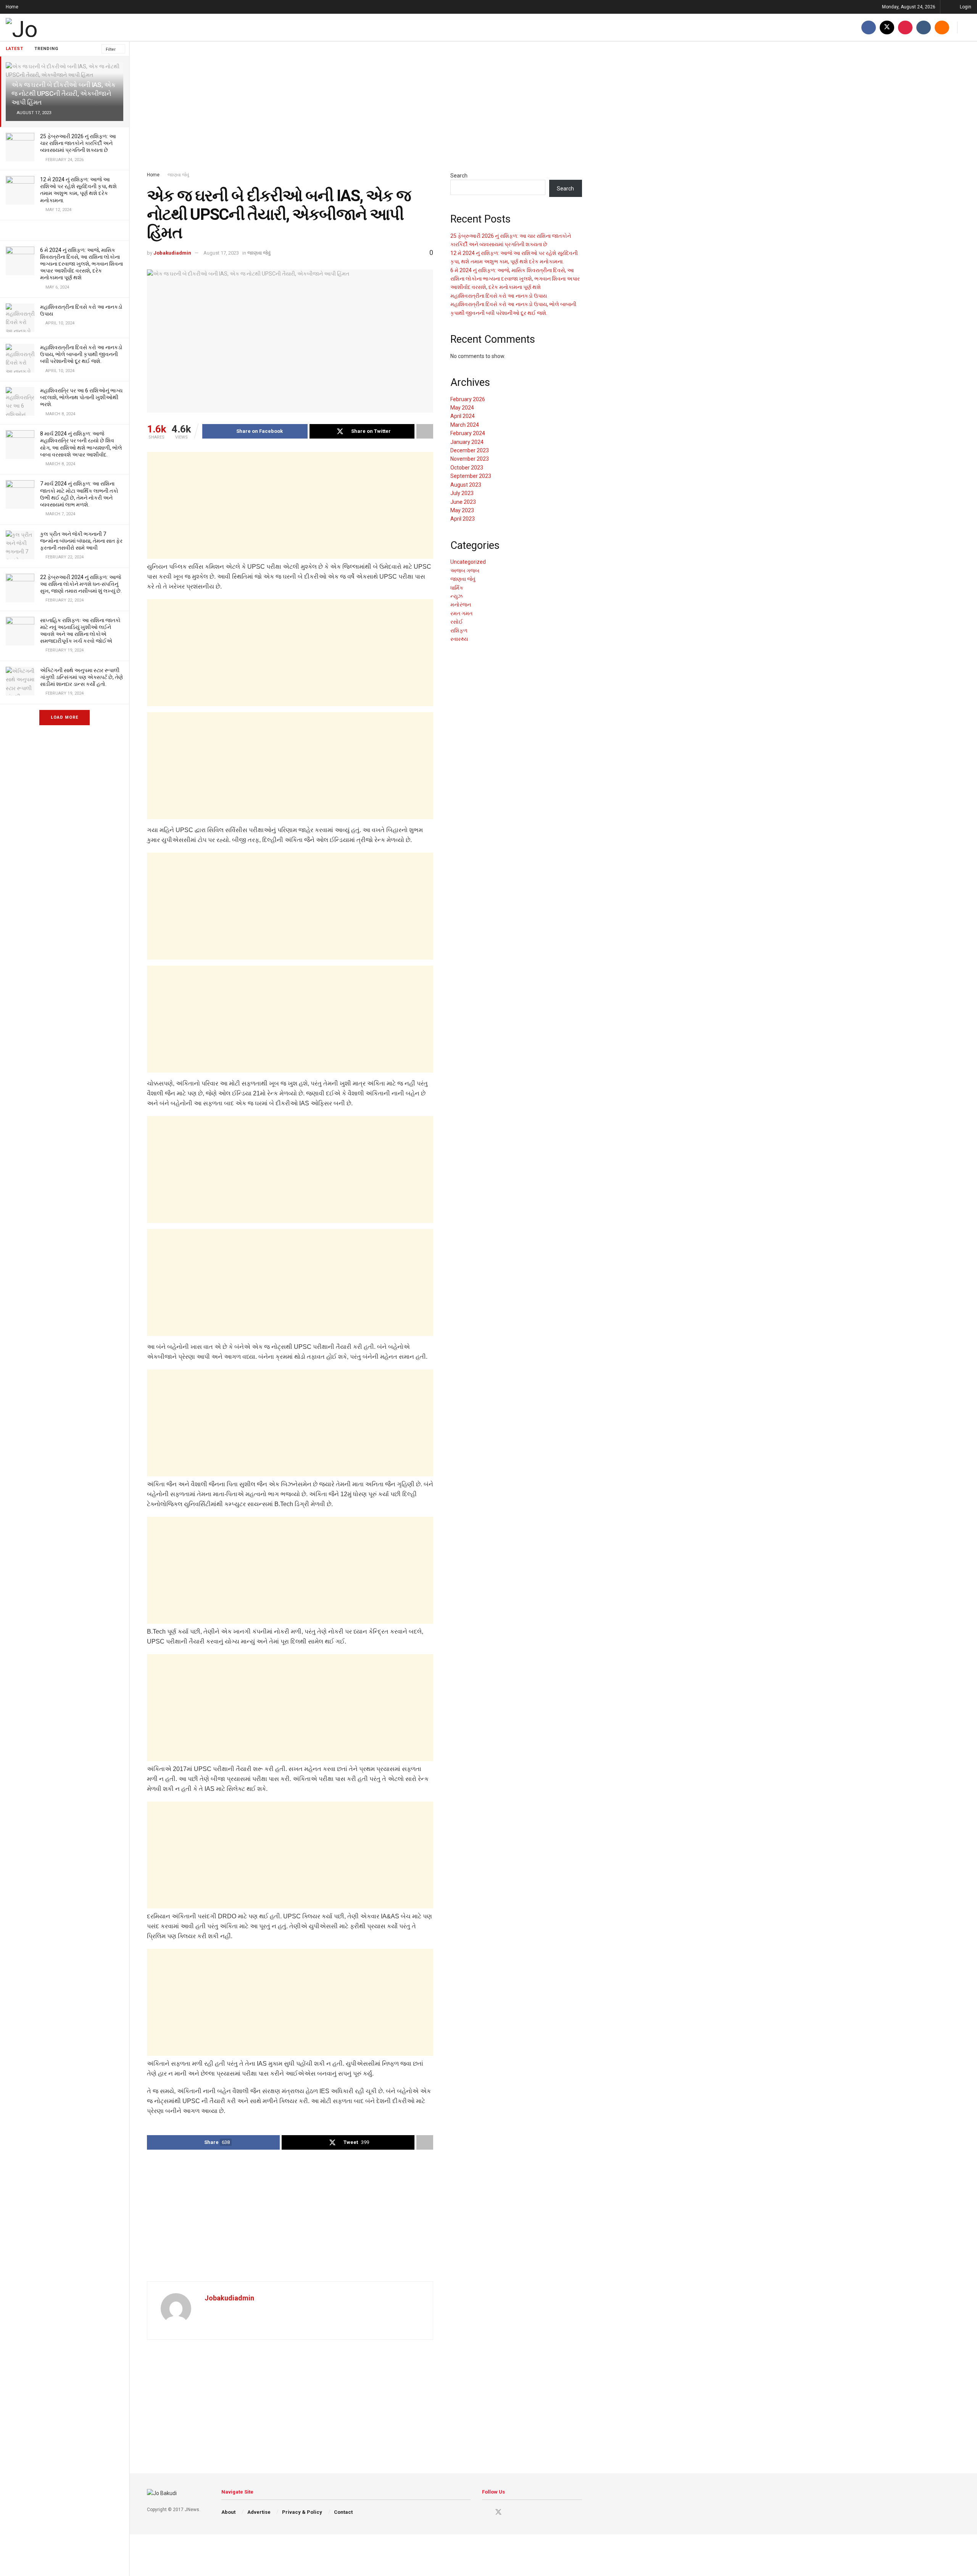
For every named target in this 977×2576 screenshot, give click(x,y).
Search (459, 176)
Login (965, 7)
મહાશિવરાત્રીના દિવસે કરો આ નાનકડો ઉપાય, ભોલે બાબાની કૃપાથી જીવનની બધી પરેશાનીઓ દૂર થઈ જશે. (81, 354)
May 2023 (462, 510)
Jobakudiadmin (172, 253)
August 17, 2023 (221, 253)
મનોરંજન (461, 605)
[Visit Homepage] (48, 27)
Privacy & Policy (302, 2512)
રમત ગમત (461, 613)
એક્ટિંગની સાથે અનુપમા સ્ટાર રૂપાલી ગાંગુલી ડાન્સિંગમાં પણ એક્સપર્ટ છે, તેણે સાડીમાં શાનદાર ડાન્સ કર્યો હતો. (81, 677)
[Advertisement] (364, 106)
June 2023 (463, 502)
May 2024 (462, 408)
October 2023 (467, 468)
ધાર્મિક (457, 588)
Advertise (259, 2512)
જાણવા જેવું (178, 175)
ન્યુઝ (456, 596)
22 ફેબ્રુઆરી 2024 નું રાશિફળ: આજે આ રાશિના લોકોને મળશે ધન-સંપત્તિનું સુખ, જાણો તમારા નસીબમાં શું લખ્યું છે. (81, 584)
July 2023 (462, 493)
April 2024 (463, 416)
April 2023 (463, 519)
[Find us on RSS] (942, 27)
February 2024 (468, 433)
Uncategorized (468, 562)
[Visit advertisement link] (64, 230)
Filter (111, 49)
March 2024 (465, 425)
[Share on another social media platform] (425, 431)
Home (12, 7)
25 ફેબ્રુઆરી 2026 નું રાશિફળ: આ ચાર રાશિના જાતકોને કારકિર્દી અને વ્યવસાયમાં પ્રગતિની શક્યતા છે (78, 143)
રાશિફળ (459, 631)
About (228, 2512)
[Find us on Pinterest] (905, 27)
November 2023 (470, 459)
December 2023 (470, 450)
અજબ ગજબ (465, 571)
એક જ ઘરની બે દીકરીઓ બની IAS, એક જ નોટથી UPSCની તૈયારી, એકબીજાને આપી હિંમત (63, 94)
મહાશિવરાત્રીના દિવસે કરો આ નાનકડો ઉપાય (499, 296)
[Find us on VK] (924, 27)
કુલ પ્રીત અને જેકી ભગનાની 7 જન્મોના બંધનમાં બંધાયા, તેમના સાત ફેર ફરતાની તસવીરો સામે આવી (81, 541)
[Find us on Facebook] (869, 27)
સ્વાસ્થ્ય (459, 639)
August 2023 (466, 485)
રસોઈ (457, 622)
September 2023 (471, 476)
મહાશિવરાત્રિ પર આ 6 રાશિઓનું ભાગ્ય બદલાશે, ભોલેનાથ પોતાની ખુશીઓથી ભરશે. (81, 397)
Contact (343, 2512)
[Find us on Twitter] (887, 27)
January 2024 (467, 442)
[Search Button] (968, 27)
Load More (64, 717)
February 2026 (468, 399)
